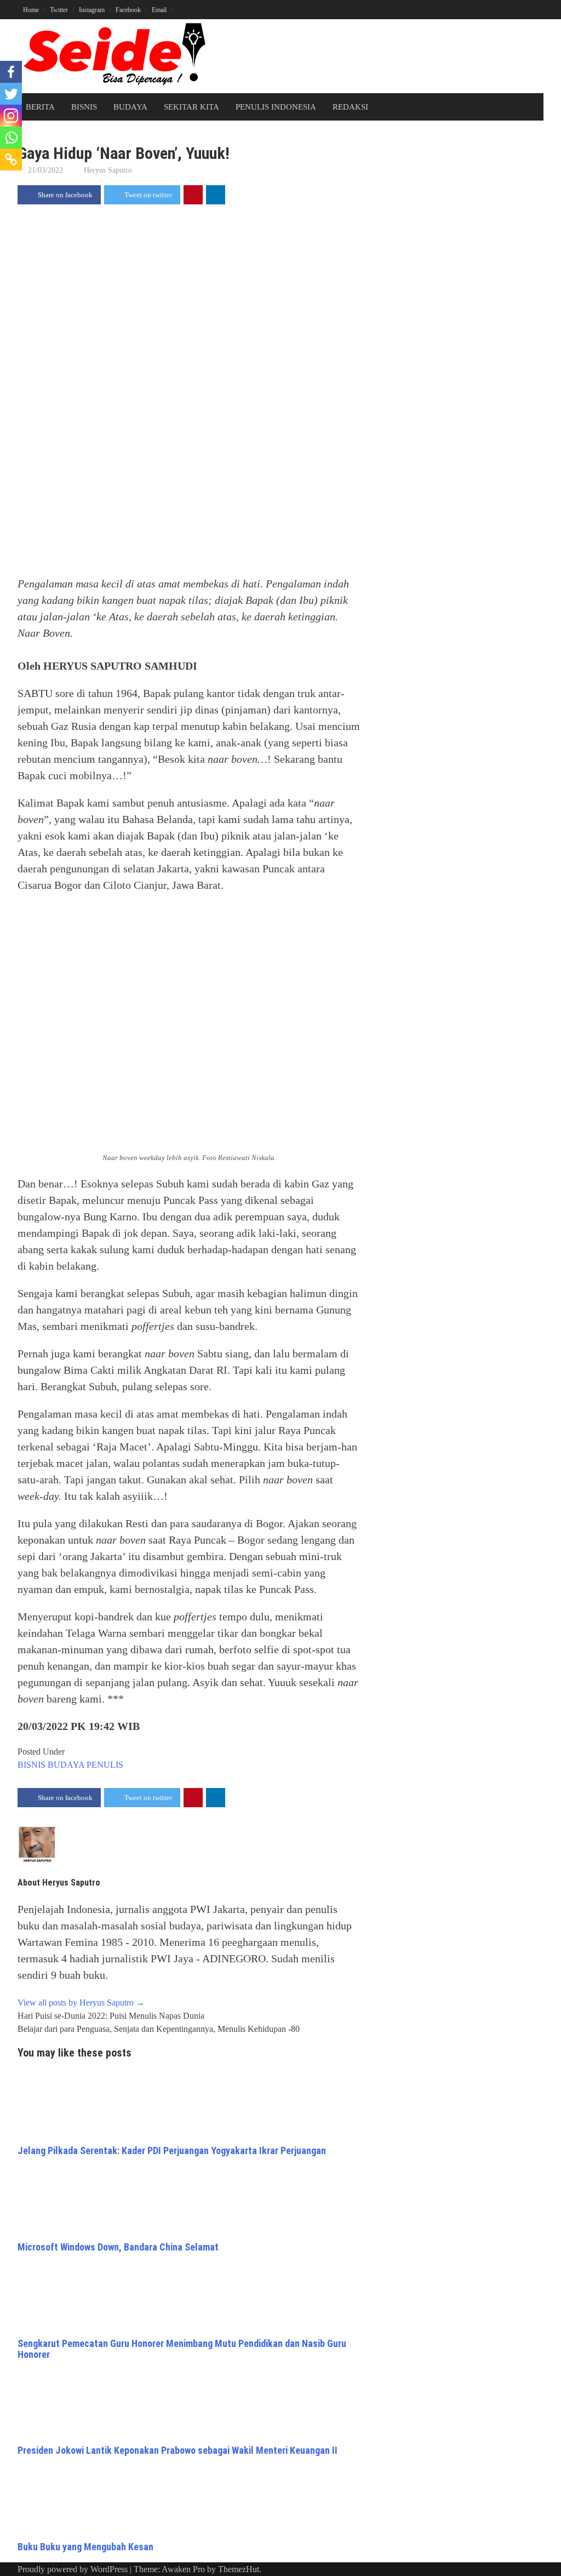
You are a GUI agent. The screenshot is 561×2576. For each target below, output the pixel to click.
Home (31, 10)
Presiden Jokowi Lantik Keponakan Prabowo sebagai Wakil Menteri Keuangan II (178, 2450)
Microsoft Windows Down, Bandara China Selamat (118, 2247)
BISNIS (84, 107)
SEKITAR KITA (191, 107)
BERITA (40, 107)
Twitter (59, 10)
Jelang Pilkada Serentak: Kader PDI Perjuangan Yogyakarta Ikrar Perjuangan (172, 2151)
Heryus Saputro (108, 170)
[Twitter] (11, 94)
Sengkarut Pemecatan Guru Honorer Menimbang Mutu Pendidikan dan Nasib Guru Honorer (182, 2349)
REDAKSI (350, 107)
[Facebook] (11, 72)
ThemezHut (239, 2569)
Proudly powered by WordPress (73, 2569)
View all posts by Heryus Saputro (81, 2003)
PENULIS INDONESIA (276, 107)
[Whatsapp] (11, 138)
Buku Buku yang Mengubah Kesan (85, 2547)
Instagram (92, 10)
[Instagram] (11, 116)
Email (159, 10)
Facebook (128, 10)
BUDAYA (130, 107)
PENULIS (105, 1765)
